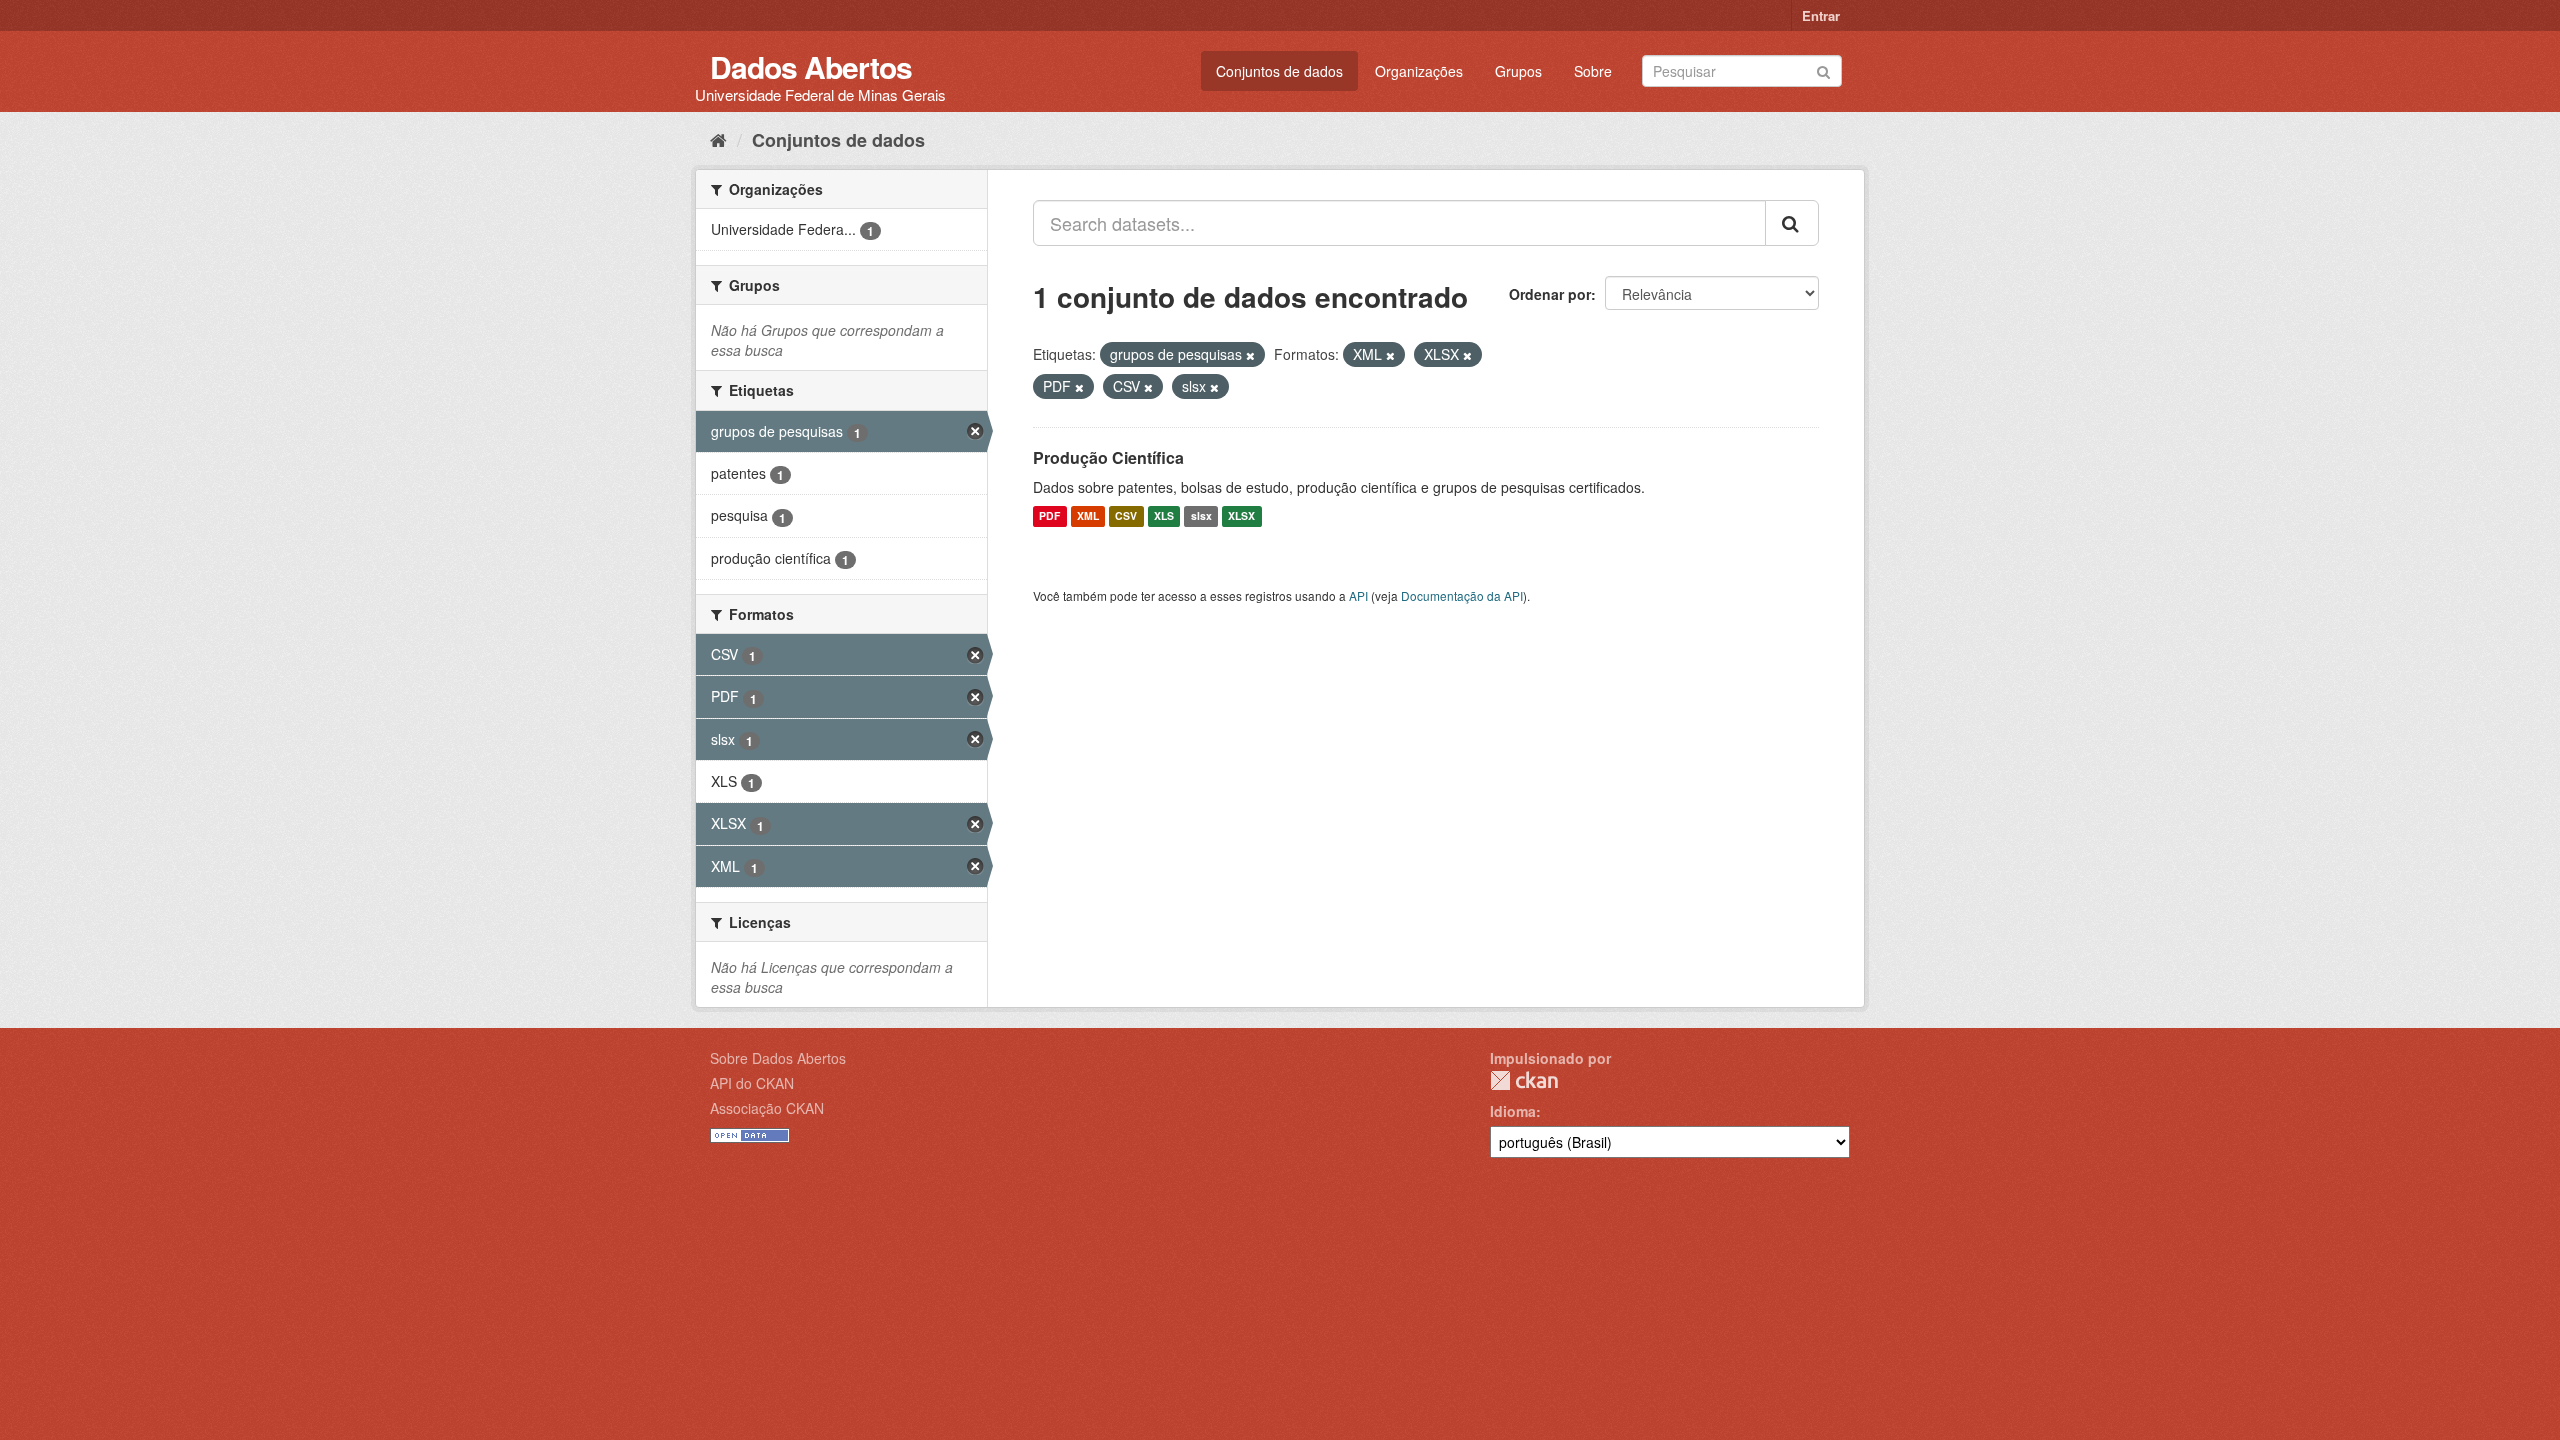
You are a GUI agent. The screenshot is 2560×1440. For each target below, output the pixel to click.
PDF (1049, 516)
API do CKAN (752, 1083)
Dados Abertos (811, 66)
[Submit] (1823, 69)
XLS (1164, 516)
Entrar (1821, 15)
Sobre (1593, 71)
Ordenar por (1550, 294)
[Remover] (1250, 355)
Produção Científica (1108, 457)
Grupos (1518, 71)
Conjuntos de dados (1279, 71)
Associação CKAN (767, 1108)
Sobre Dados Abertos (778, 1058)
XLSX (1241, 516)
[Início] (718, 139)
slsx (1201, 516)
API (1358, 595)
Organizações (1419, 71)
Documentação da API (1462, 595)
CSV (1126, 516)
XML (1088, 516)
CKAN (1524, 1080)
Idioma (1513, 1111)
